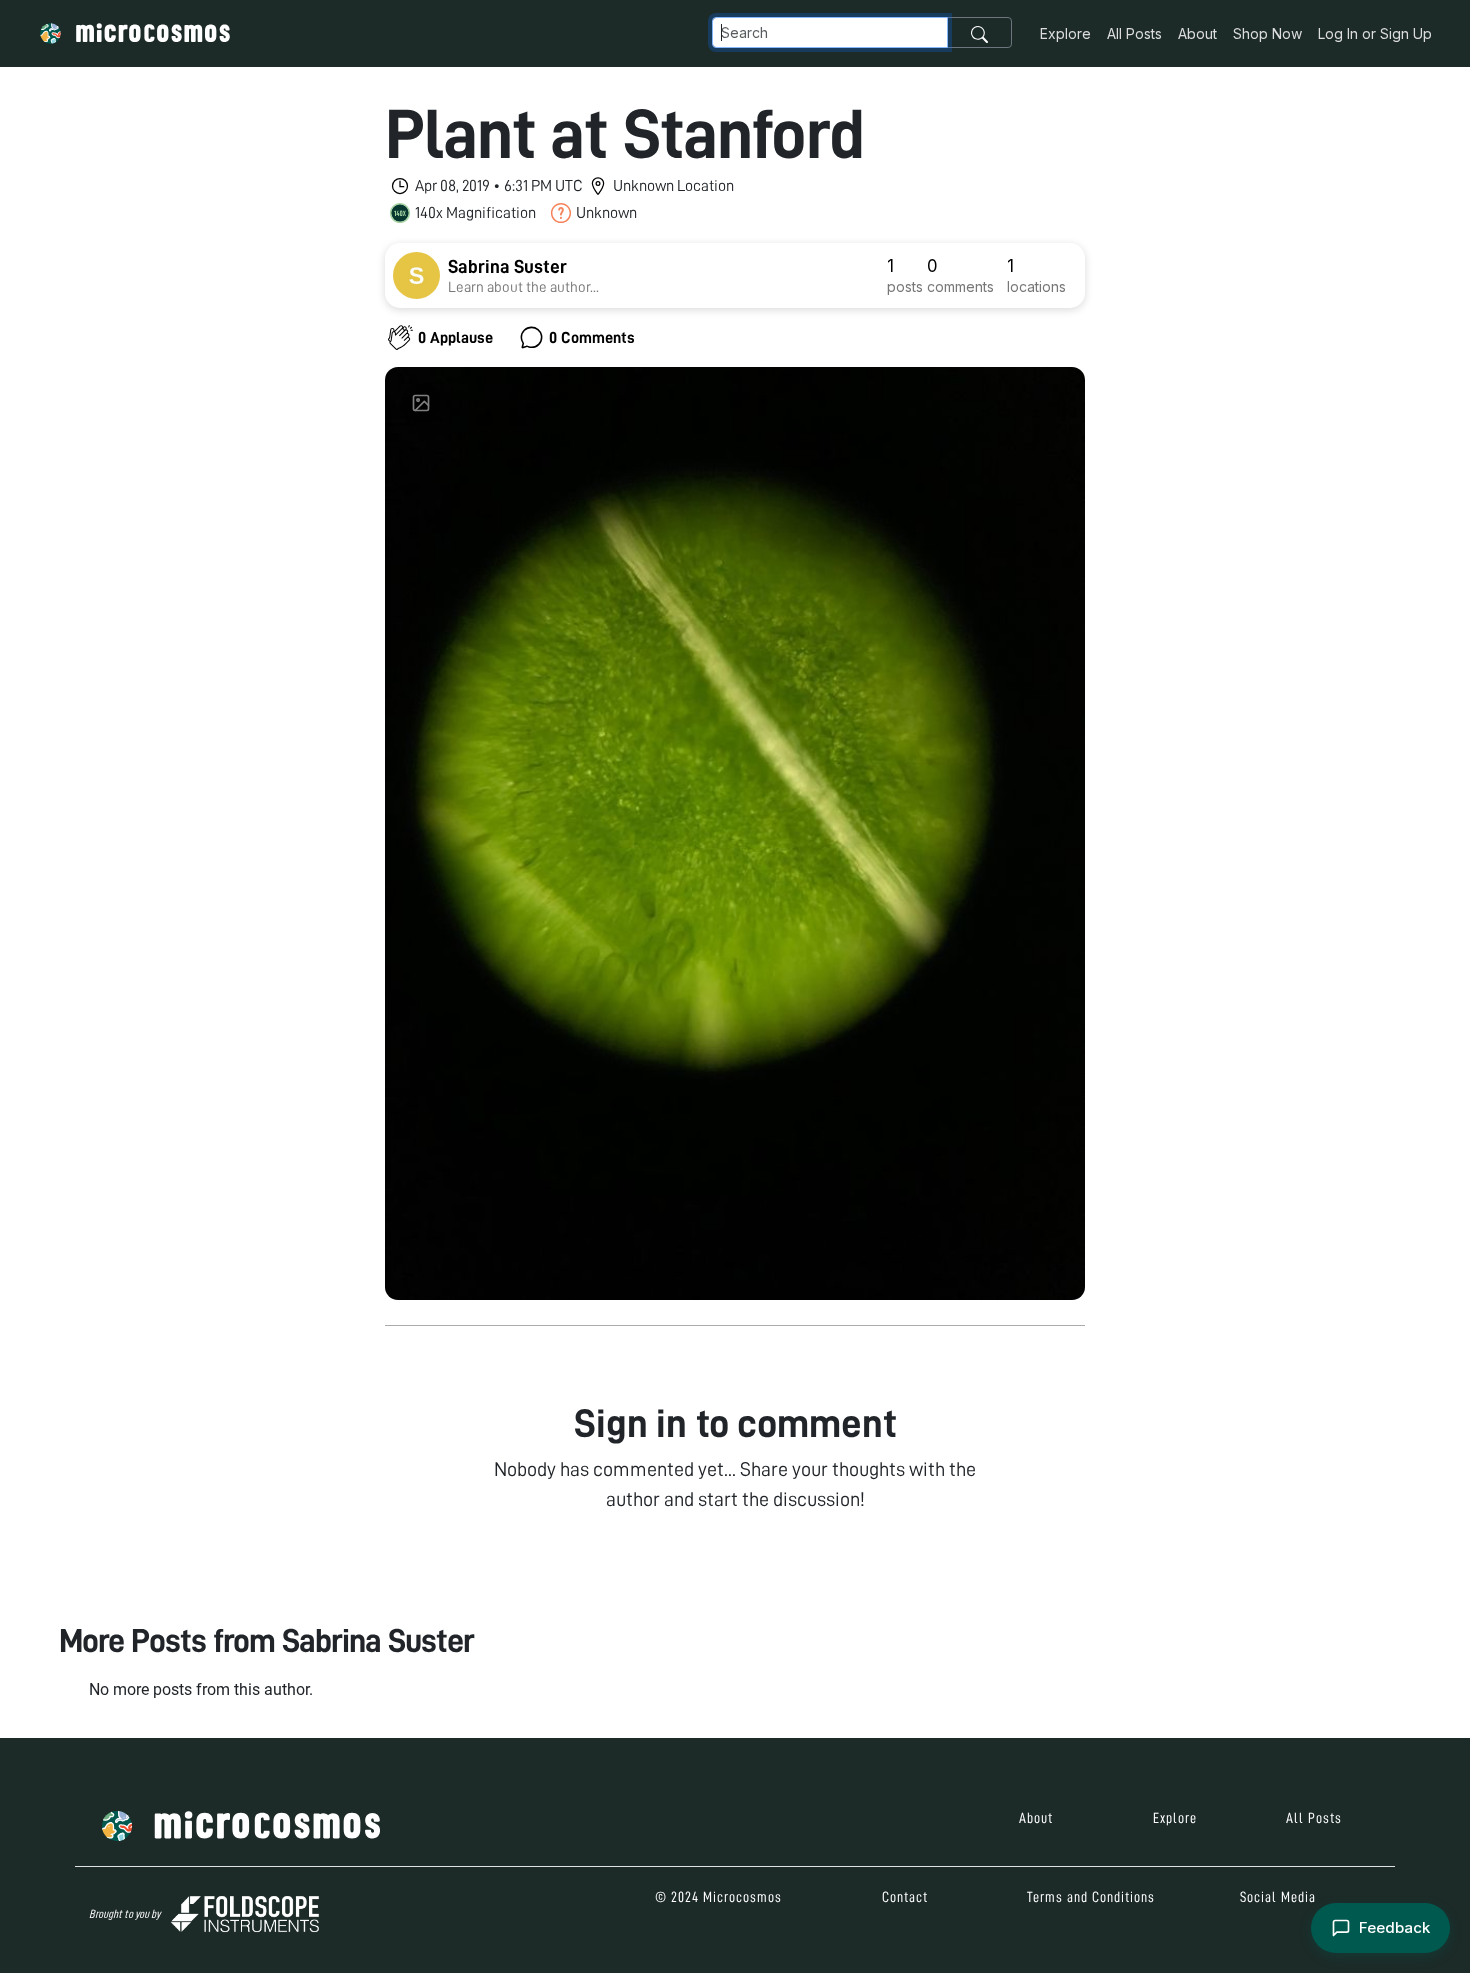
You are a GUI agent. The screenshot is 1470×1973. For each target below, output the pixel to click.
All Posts (1134, 33)
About (1197, 33)
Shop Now (1267, 33)
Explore (1065, 33)
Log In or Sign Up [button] (1375, 33)
